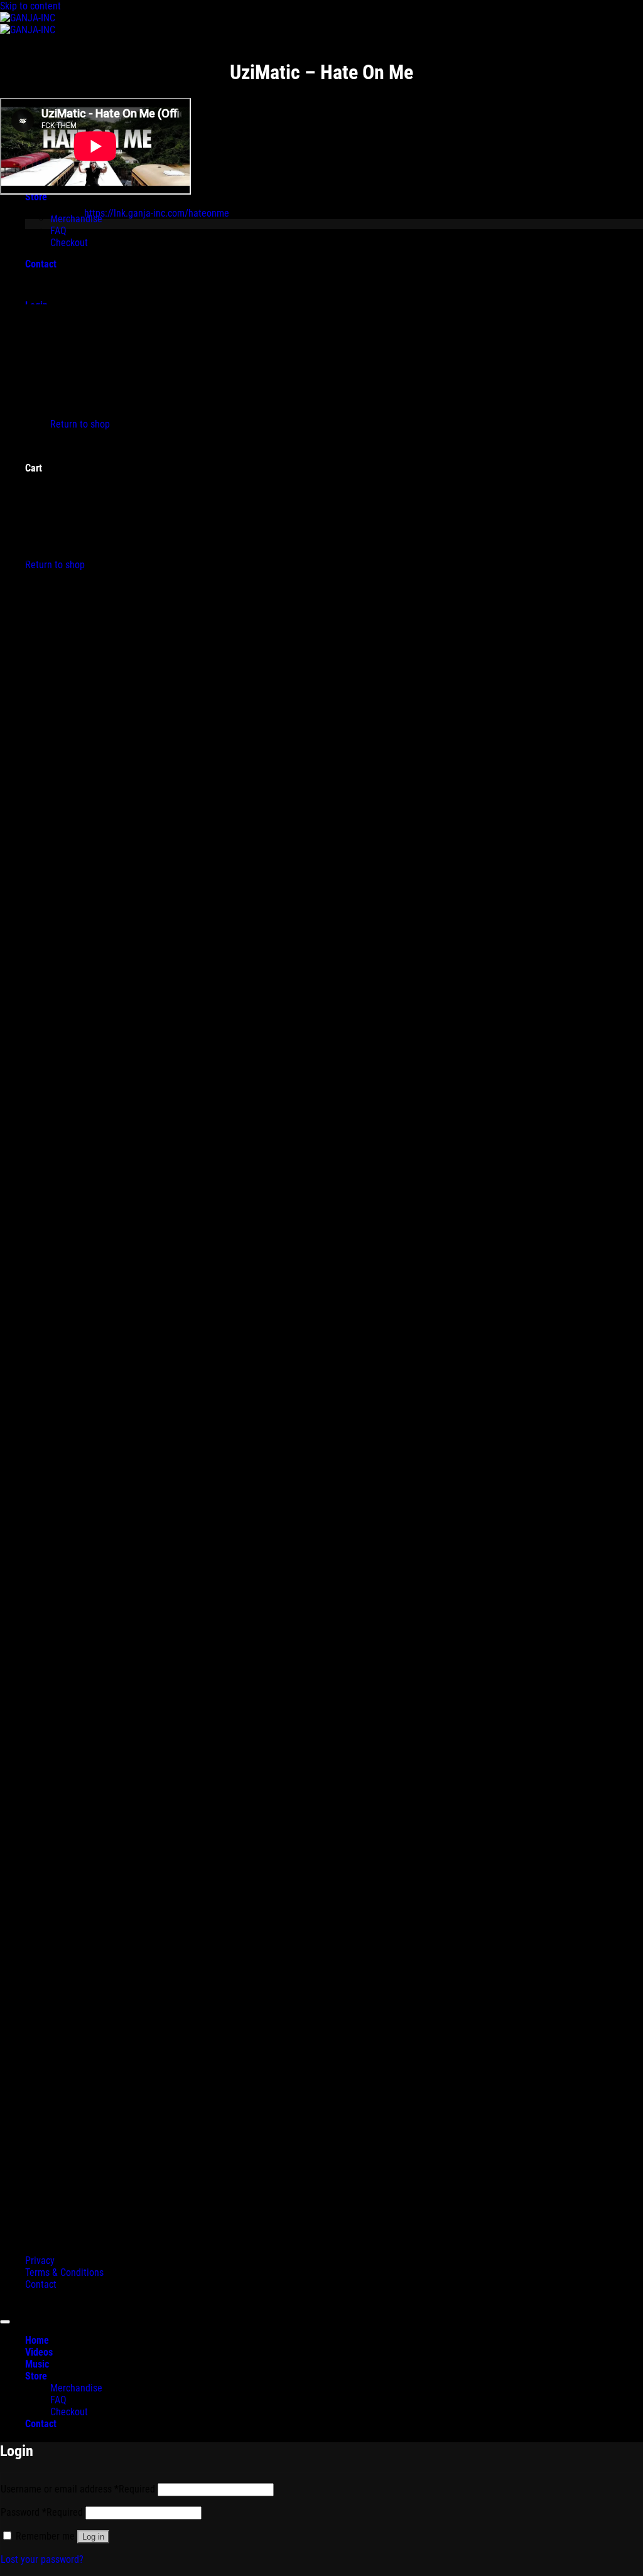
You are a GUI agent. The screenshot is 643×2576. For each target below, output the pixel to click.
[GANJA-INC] (28, 24)
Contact (41, 2284)
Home (37, 2340)
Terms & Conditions (64, 2272)
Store (36, 2376)
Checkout (69, 2412)
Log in (93, 2537)
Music (37, 2364)
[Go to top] (5, 2322)
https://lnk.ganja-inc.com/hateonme (157, 213)
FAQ (58, 2400)
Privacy (40, 2261)
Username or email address (78, 2489)
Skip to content (30, 6)
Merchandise (76, 2388)
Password (42, 2512)
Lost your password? (42, 2559)
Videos (39, 2352)
